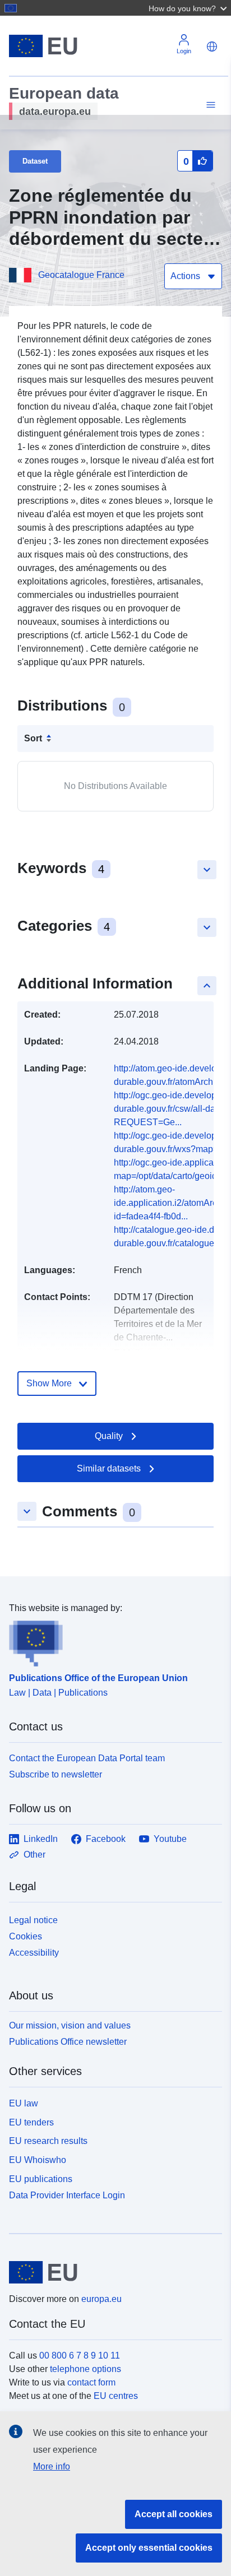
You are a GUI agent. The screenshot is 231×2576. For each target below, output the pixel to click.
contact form (91, 2382)
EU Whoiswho (38, 2160)
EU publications (41, 2179)
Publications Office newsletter (68, 2042)
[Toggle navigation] (209, 105)
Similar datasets (109, 1468)
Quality (109, 1436)
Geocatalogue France (81, 275)
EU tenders (31, 2122)
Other (34, 1855)
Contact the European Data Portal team (87, 1758)
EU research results (48, 2141)
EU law (24, 2103)
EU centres (116, 2396)
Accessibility (34, 1953)
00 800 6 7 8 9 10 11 (80, 2355)
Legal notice (33, 1920)
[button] (189, 8)
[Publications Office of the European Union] (111, 1641)
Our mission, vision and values (70, 2025)
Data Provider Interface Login (67, 2195)
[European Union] (111, 2272)
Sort (33, 738)
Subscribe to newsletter (56, 1774)
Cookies (26, 1936)
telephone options (86, 2369)
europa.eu (101, 2299)
